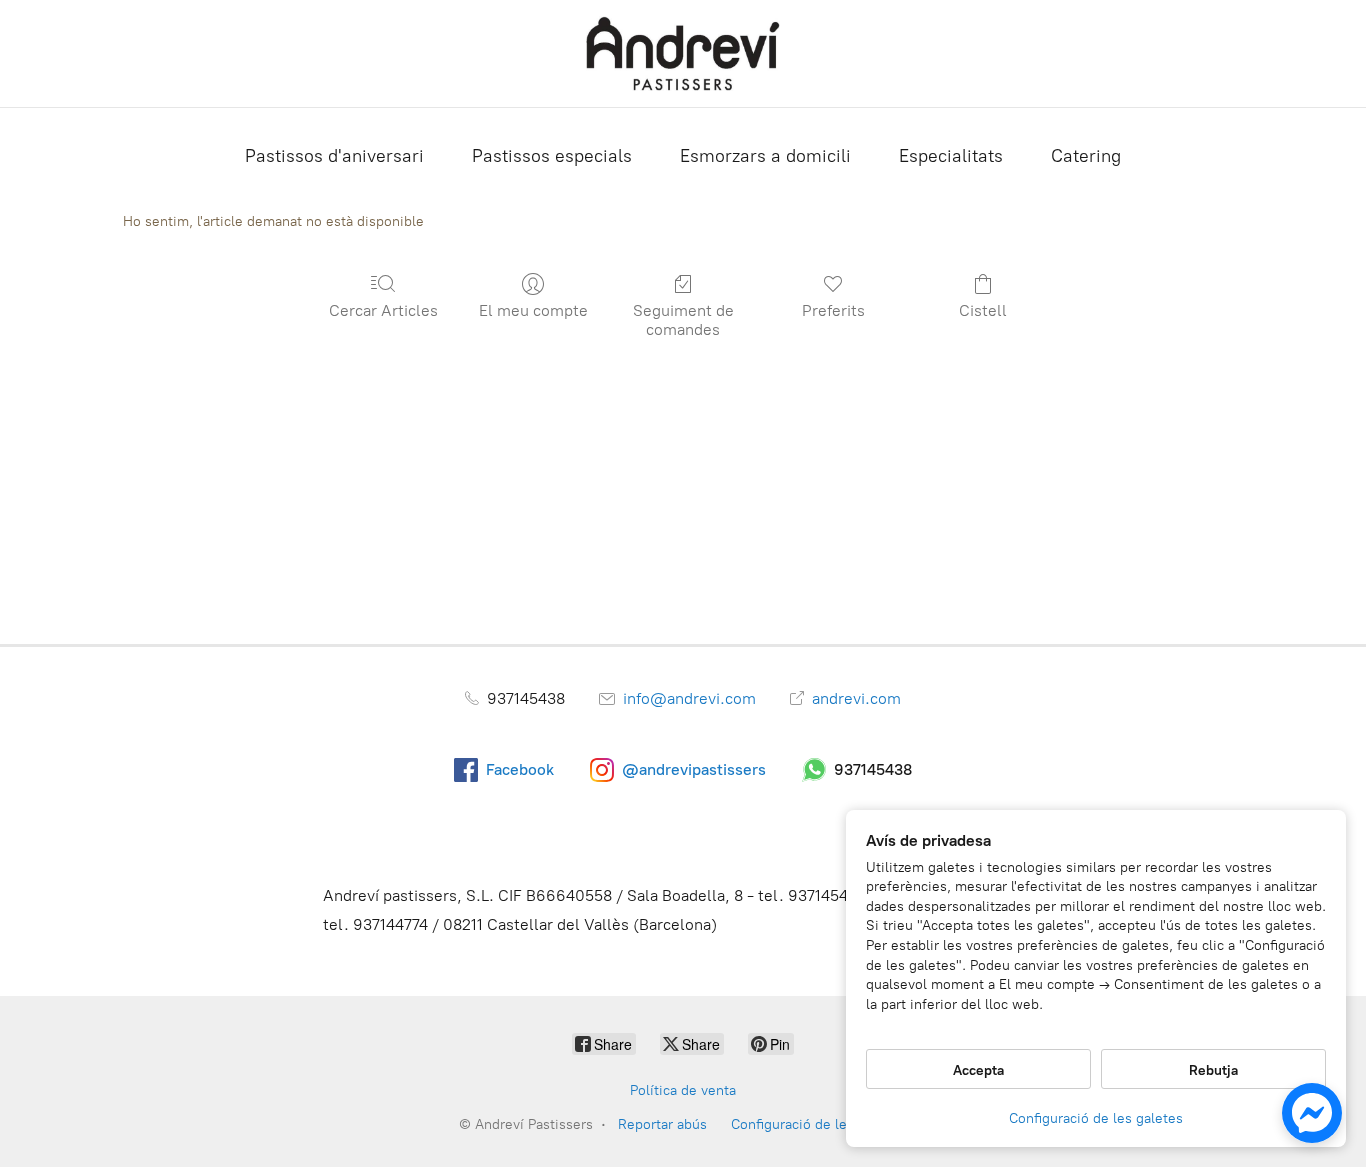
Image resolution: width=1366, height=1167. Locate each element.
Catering (1086, 156)
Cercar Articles (383, 310)
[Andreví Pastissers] (683, 53)
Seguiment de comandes (683, 320)
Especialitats (951, 156)
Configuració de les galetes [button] (1096, 1118)
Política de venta (683, 1090)
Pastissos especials (552, 156)
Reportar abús (662, 1124)
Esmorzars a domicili (765, 156)
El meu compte (533, 310)
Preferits (833, 310)
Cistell (983, 310)
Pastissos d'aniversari (334, 156)
